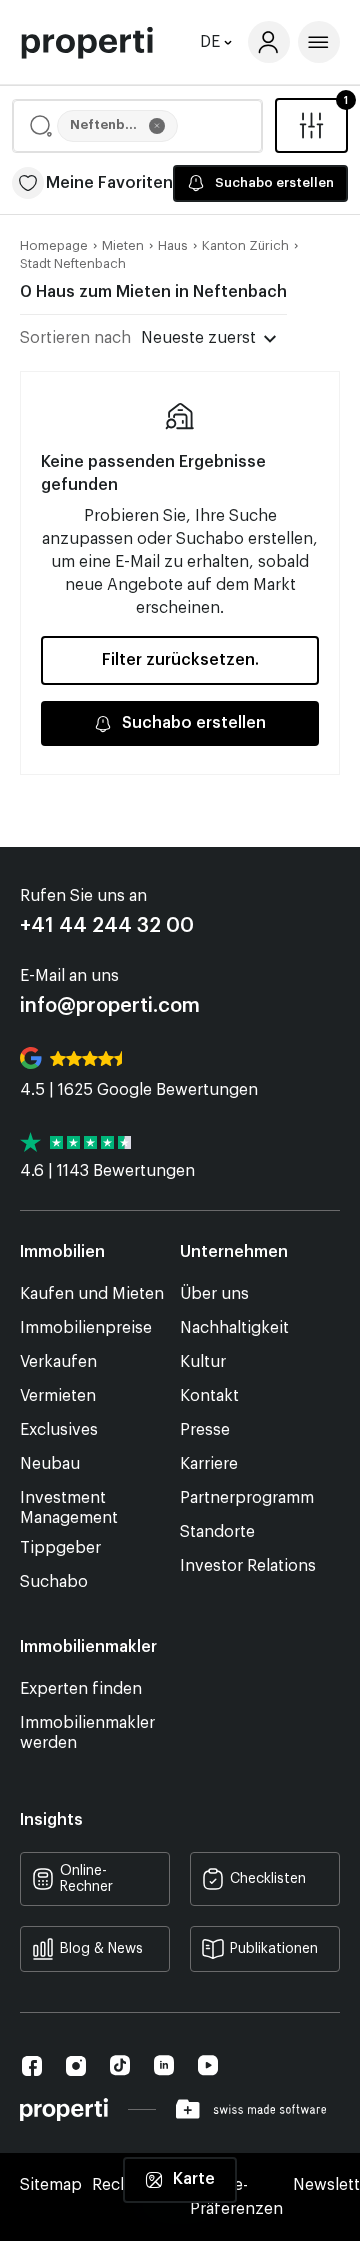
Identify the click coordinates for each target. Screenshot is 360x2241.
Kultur (203, 1362)
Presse (205, 1430)
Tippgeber (60, 1548)
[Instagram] (76, 2066)
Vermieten (58, 1396)
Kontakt (209, 1396)
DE (210, 42)
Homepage (54, 245)
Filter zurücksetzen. (180, 660)
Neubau (50, 1464)
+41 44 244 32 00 (107, 926)
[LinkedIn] (164, 2065)
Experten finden (81, 1689)
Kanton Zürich (245, 245)
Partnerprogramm (247, 1498)
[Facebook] (32, 2066)
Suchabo (54, 1582)
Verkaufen (58, 1362)
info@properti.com (110, 1006)
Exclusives (59, 1430)
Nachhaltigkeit (234, 1328)
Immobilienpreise (86, 1328)
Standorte (217, 1532)
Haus (173, 245)
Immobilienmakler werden (87, 1733)
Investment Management (69, 1508)
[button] (137, 126)
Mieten (123, 245)
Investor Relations (248, 1566)
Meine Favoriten (109, 183)
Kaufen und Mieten (92, 1294)
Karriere (209, 1464)
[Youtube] (208, 2065)
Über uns (214, 1294)
